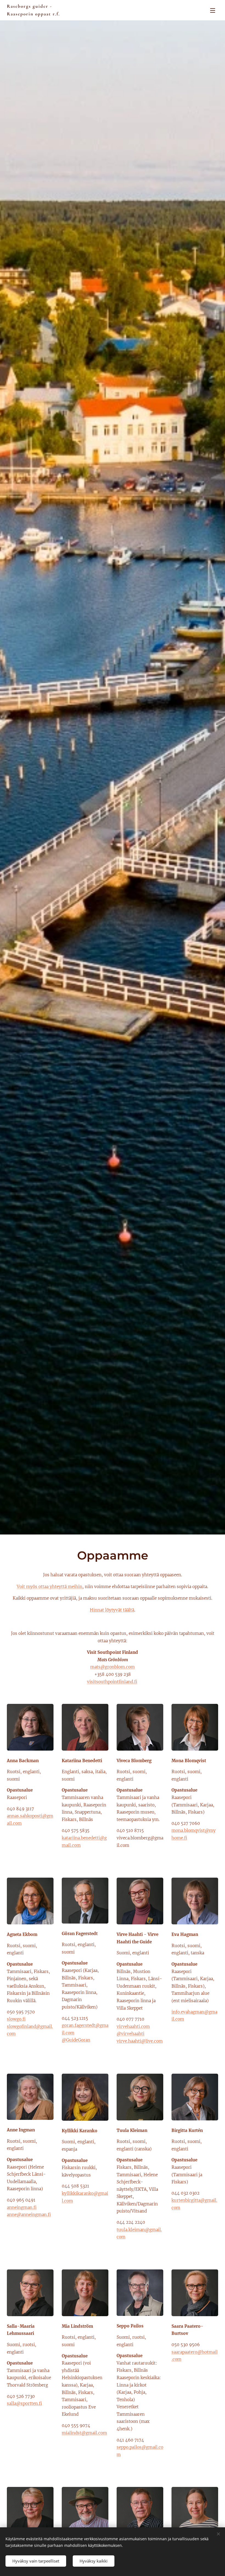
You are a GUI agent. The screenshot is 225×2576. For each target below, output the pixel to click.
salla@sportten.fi (24, 2403)
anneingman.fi (22, 2207)
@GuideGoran (76, 2040)
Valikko (213, 10)
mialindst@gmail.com (84, 2433)
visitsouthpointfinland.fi (112, 1682)
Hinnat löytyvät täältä (112, 1610)
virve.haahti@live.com (140, 2041)
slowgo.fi (16, 2019)
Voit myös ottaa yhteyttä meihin (50, 1587)
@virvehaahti (130, 2034)
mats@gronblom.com (113, 1667)
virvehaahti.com (133, 2027)
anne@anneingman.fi (29, 2215)
